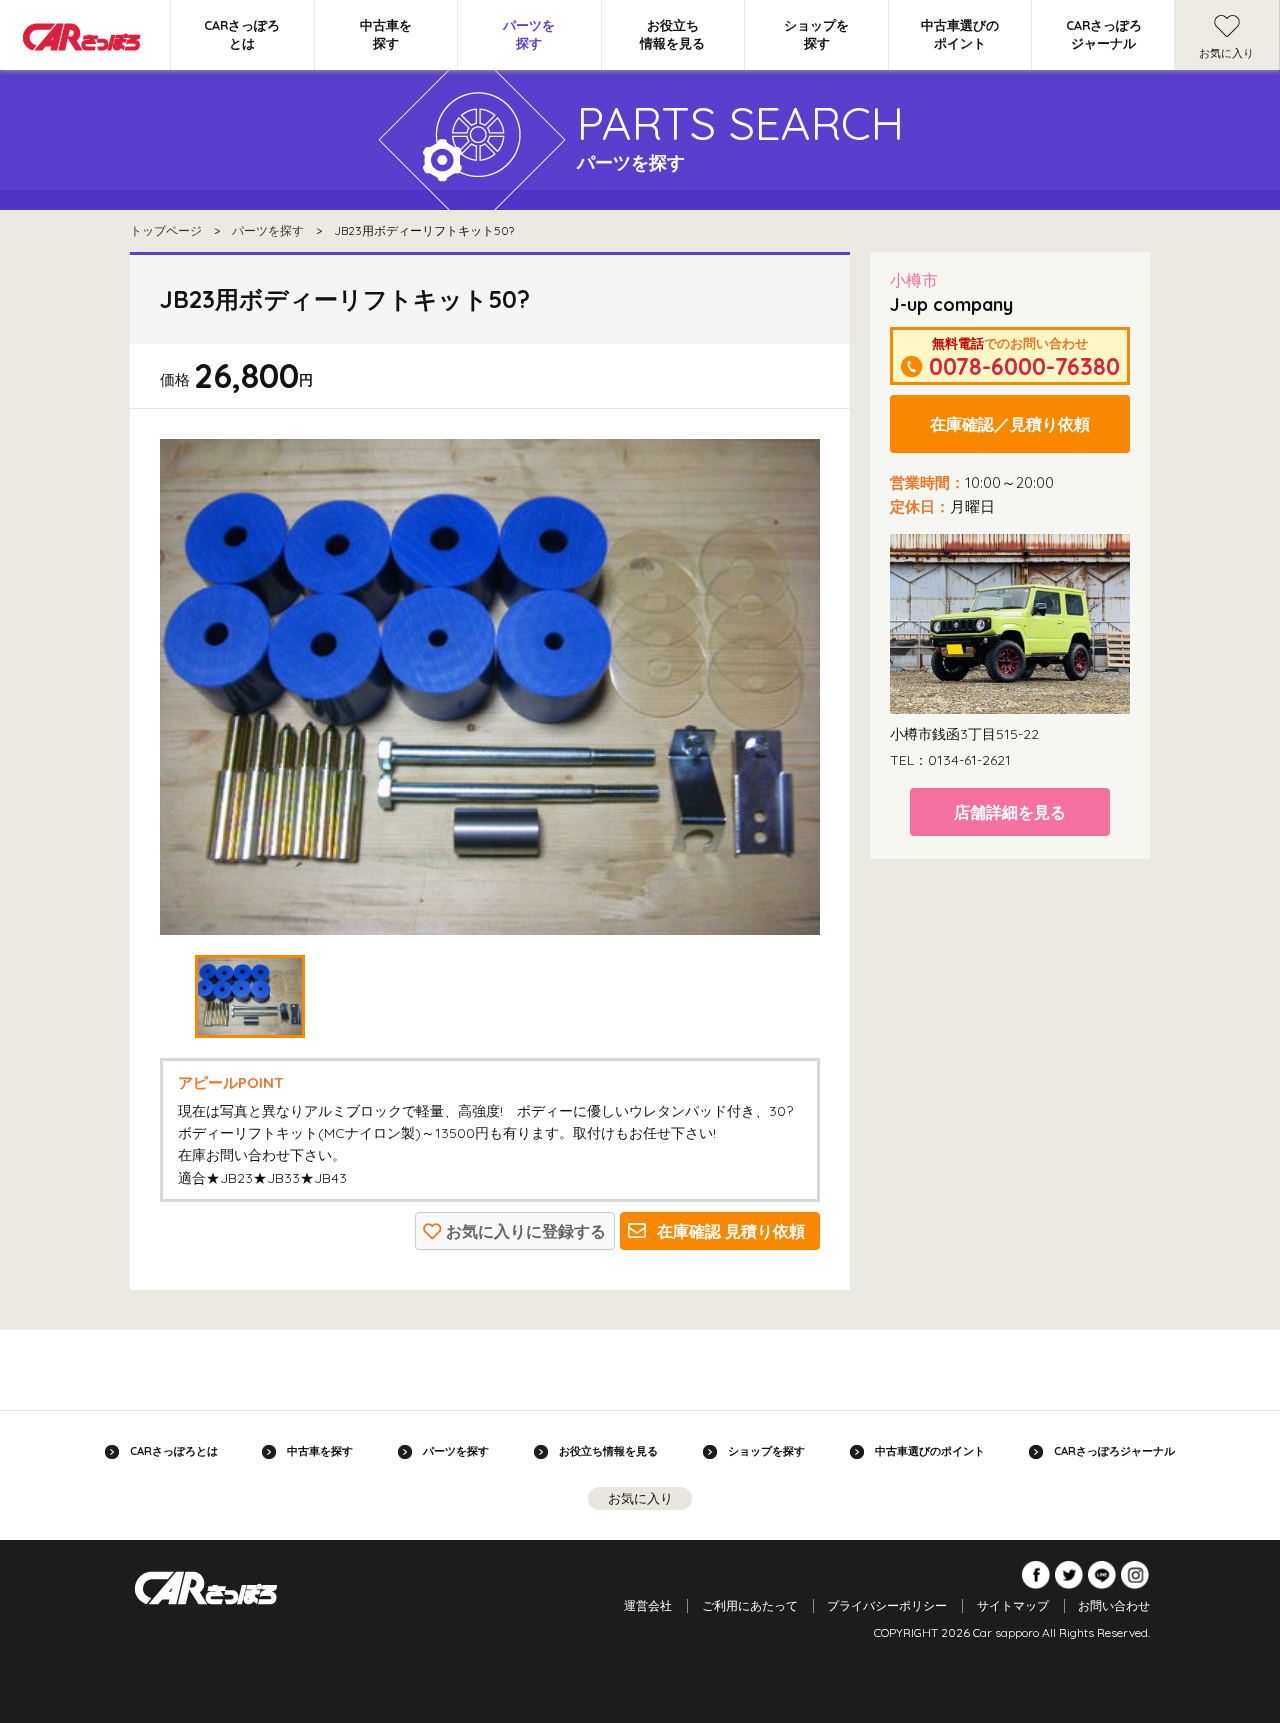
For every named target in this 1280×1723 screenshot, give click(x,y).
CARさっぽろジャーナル (1104, 34)
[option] (490, 687)
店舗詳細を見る (1010, 812)
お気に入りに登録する (526, 1231)
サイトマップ (1013, 1605)
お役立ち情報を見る (672, 34)
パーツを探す (529, 34)
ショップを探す (816, 34)
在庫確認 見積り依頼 (731, 1231)
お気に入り (1226, 53)
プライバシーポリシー (887, 1605)
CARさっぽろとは (242, 34)
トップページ (166, 230)
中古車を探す (386, 34)
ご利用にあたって (750, 1605)
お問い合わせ (1114, 1605)
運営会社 (648, 1605)
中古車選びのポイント (960, 34)
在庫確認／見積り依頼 (1010, 424)
